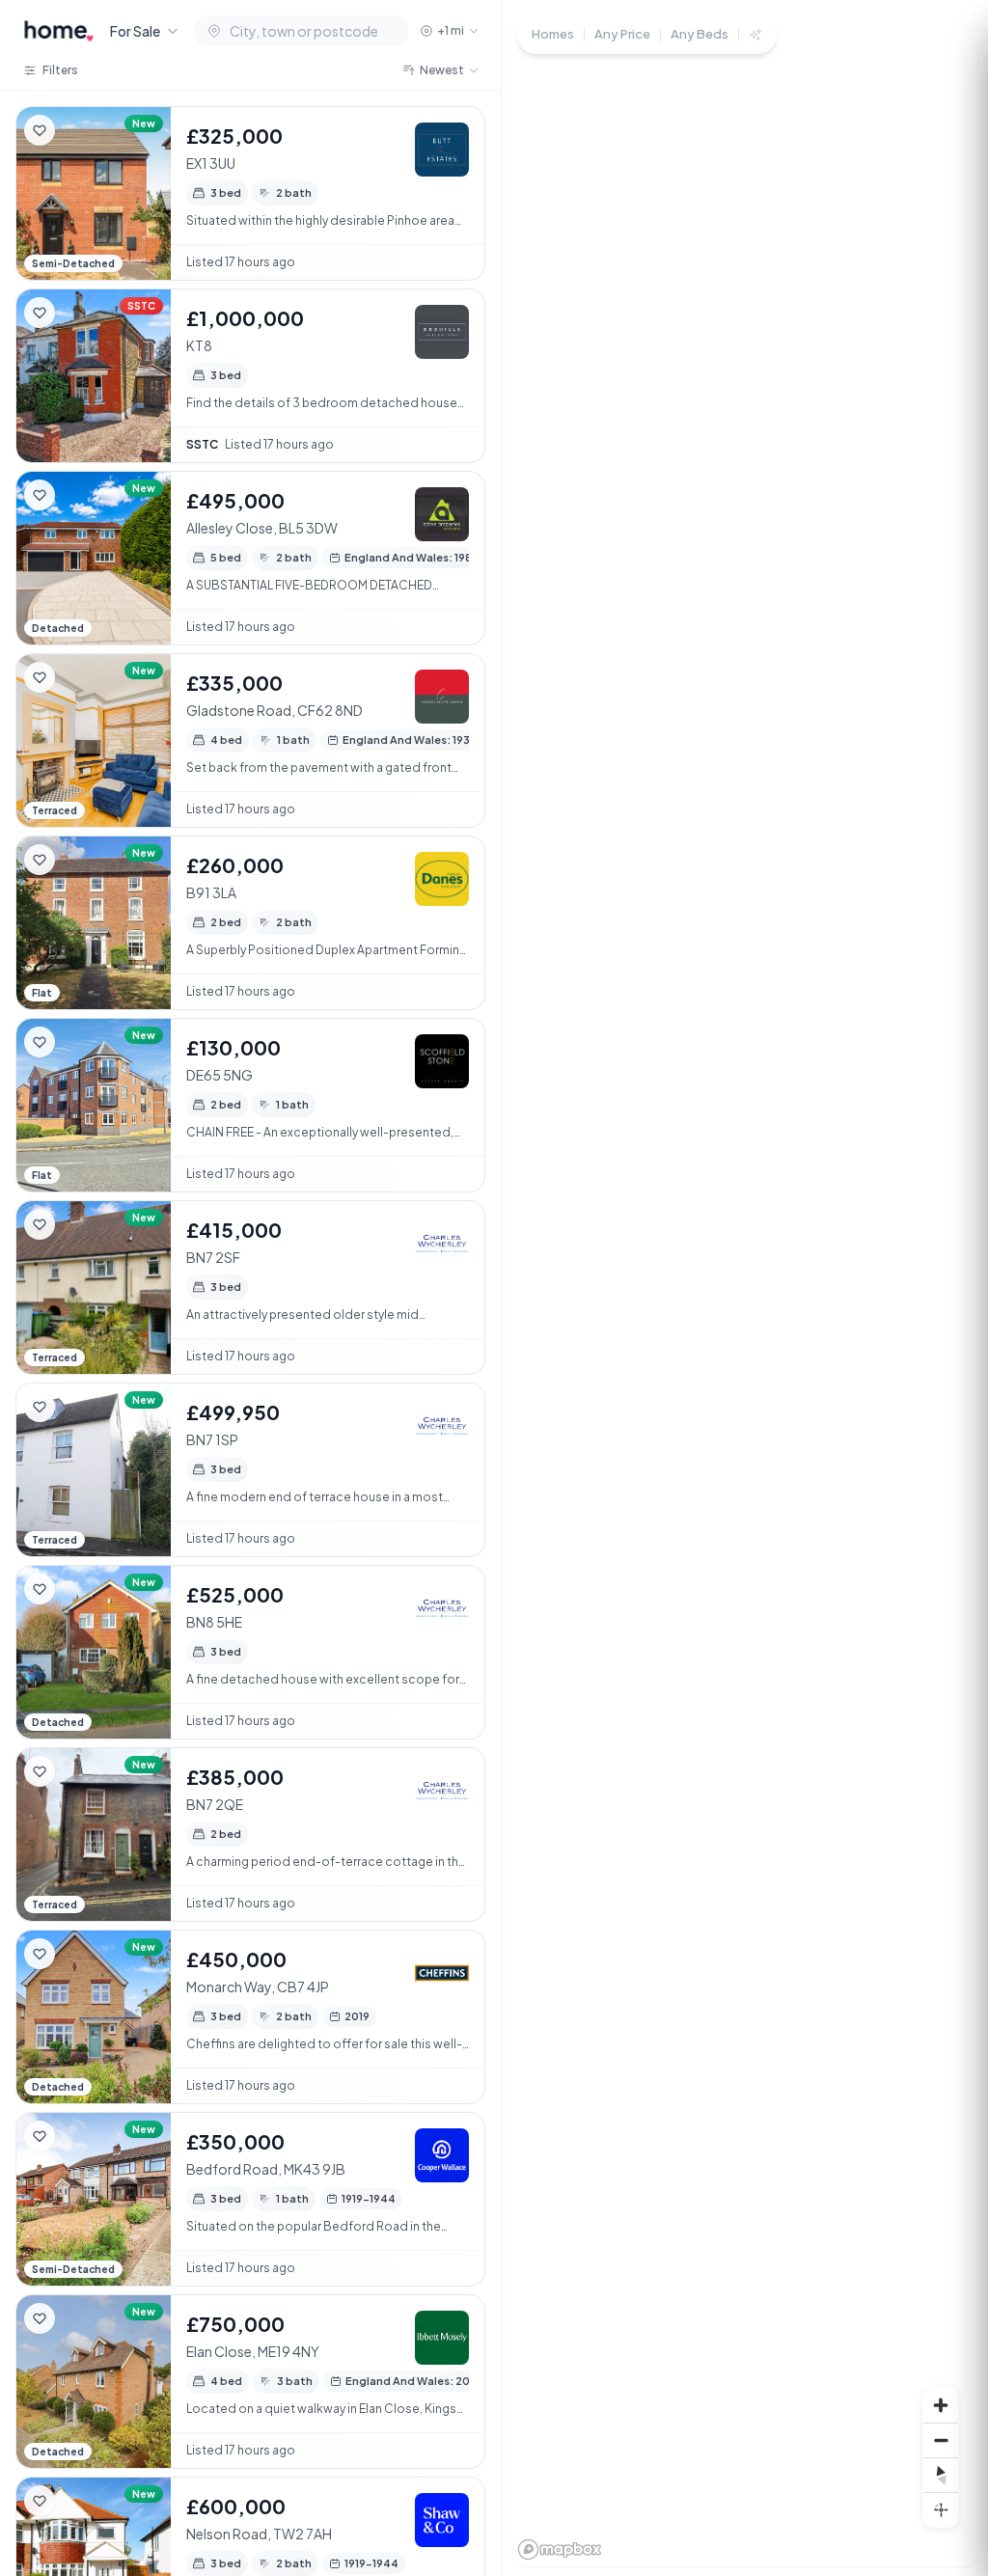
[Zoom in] (941, 2405)
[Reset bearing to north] (941, 2475)
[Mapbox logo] (560, 2549)
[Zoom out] (941, 2440)
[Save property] (40, 130)
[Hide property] (78, 130)
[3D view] (941, 2509)
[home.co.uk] (59, 31)
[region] (745, 1288)
